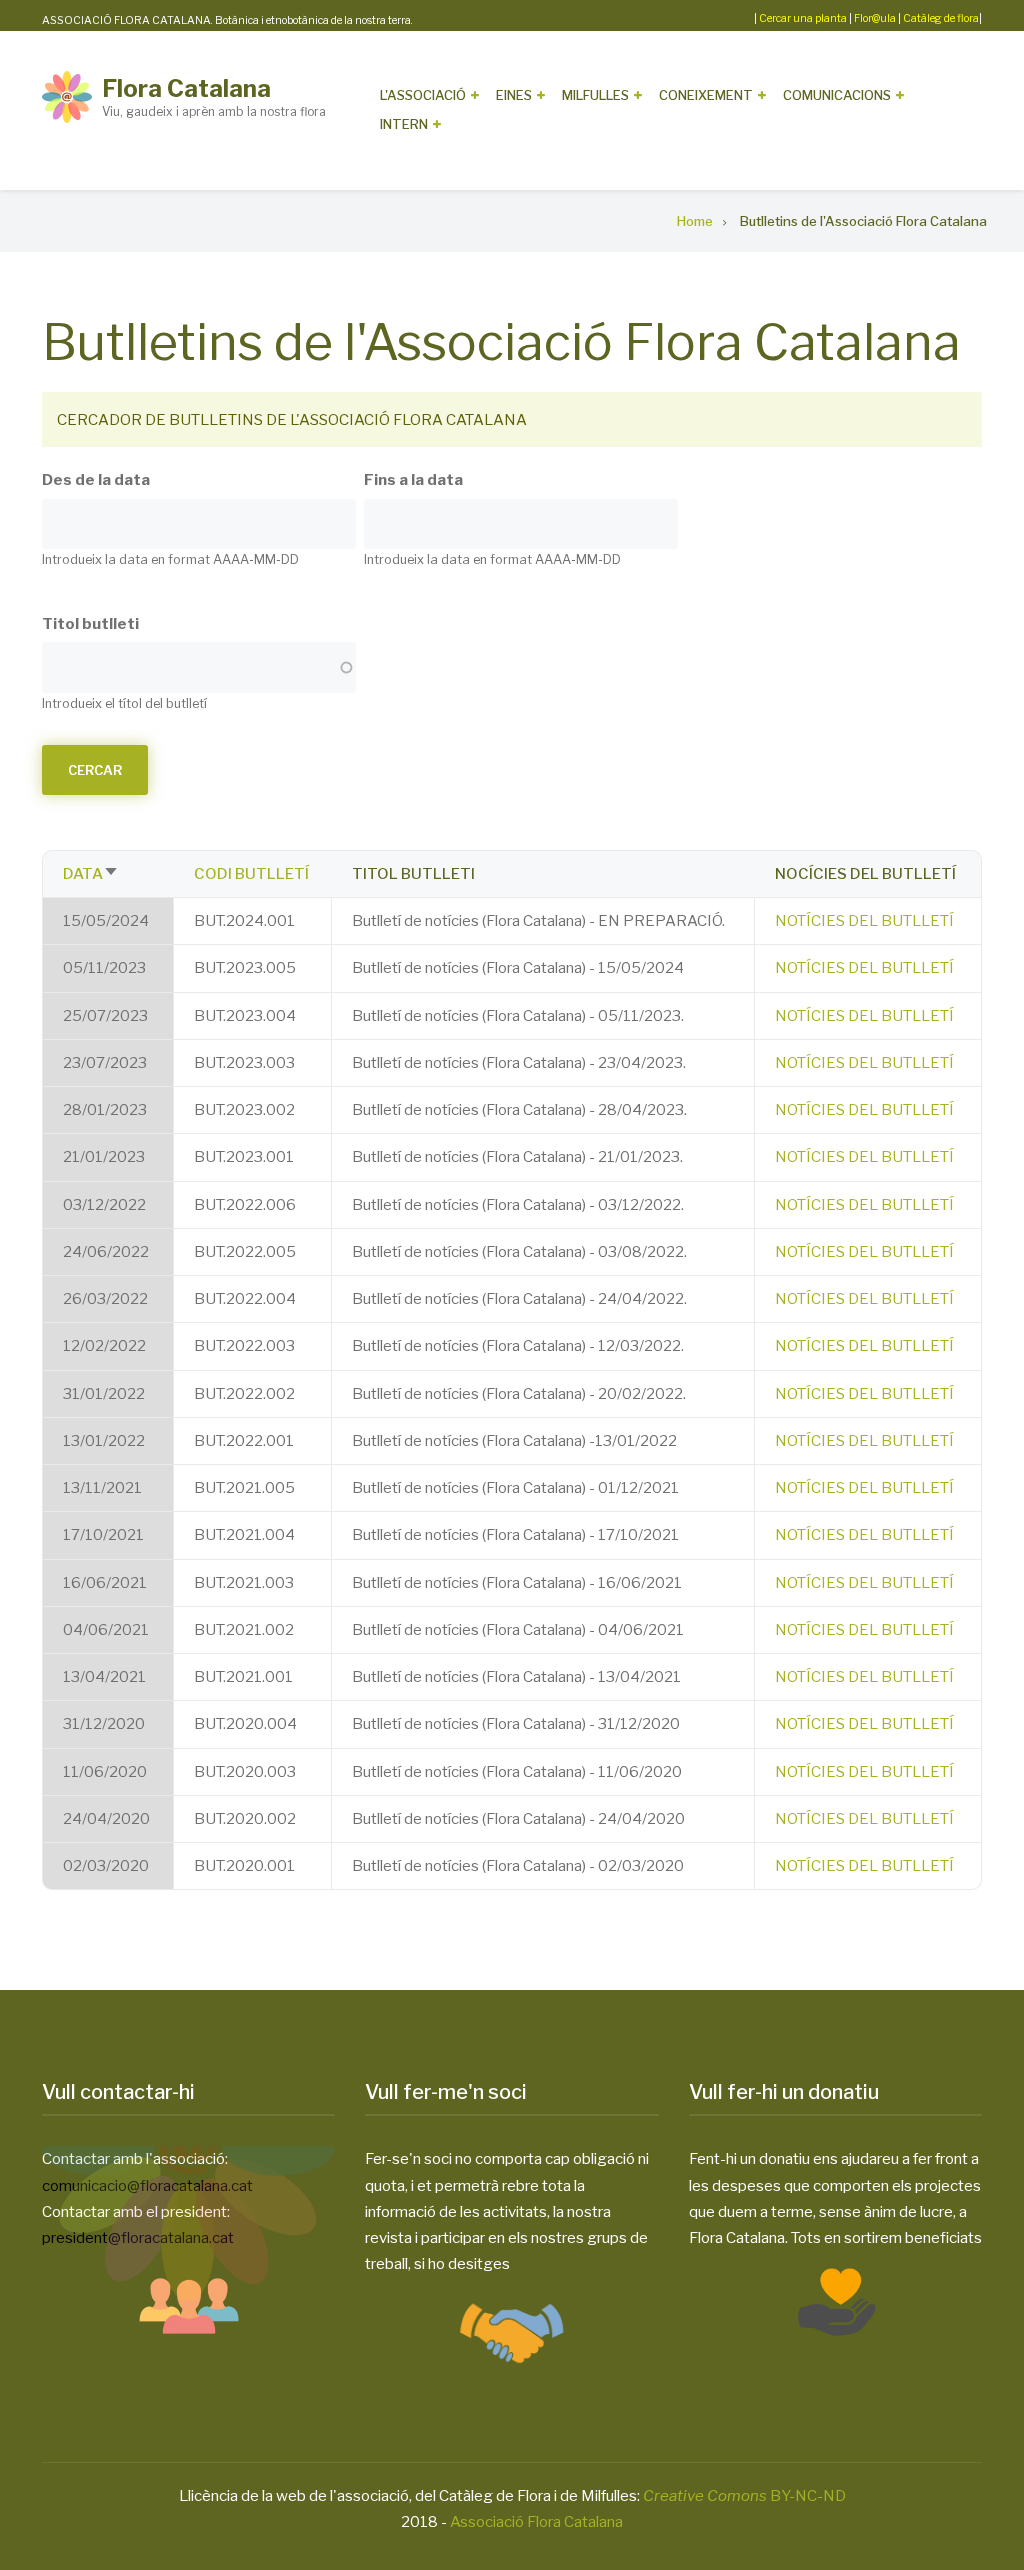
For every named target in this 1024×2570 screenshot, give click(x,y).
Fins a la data (413, 480)
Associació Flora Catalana (536, 2522)
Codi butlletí (251, 874)
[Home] (67, 96)
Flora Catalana (186, 88)
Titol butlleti (90, 624)
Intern (404, 124)
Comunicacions (837, 95)
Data (91, 874)
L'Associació (423, 95)
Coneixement (706, 95)
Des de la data (96, 480)
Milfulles (595, 95)
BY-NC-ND (744, 2496)
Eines (514, 95)
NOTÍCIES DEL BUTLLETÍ (864, 921)
